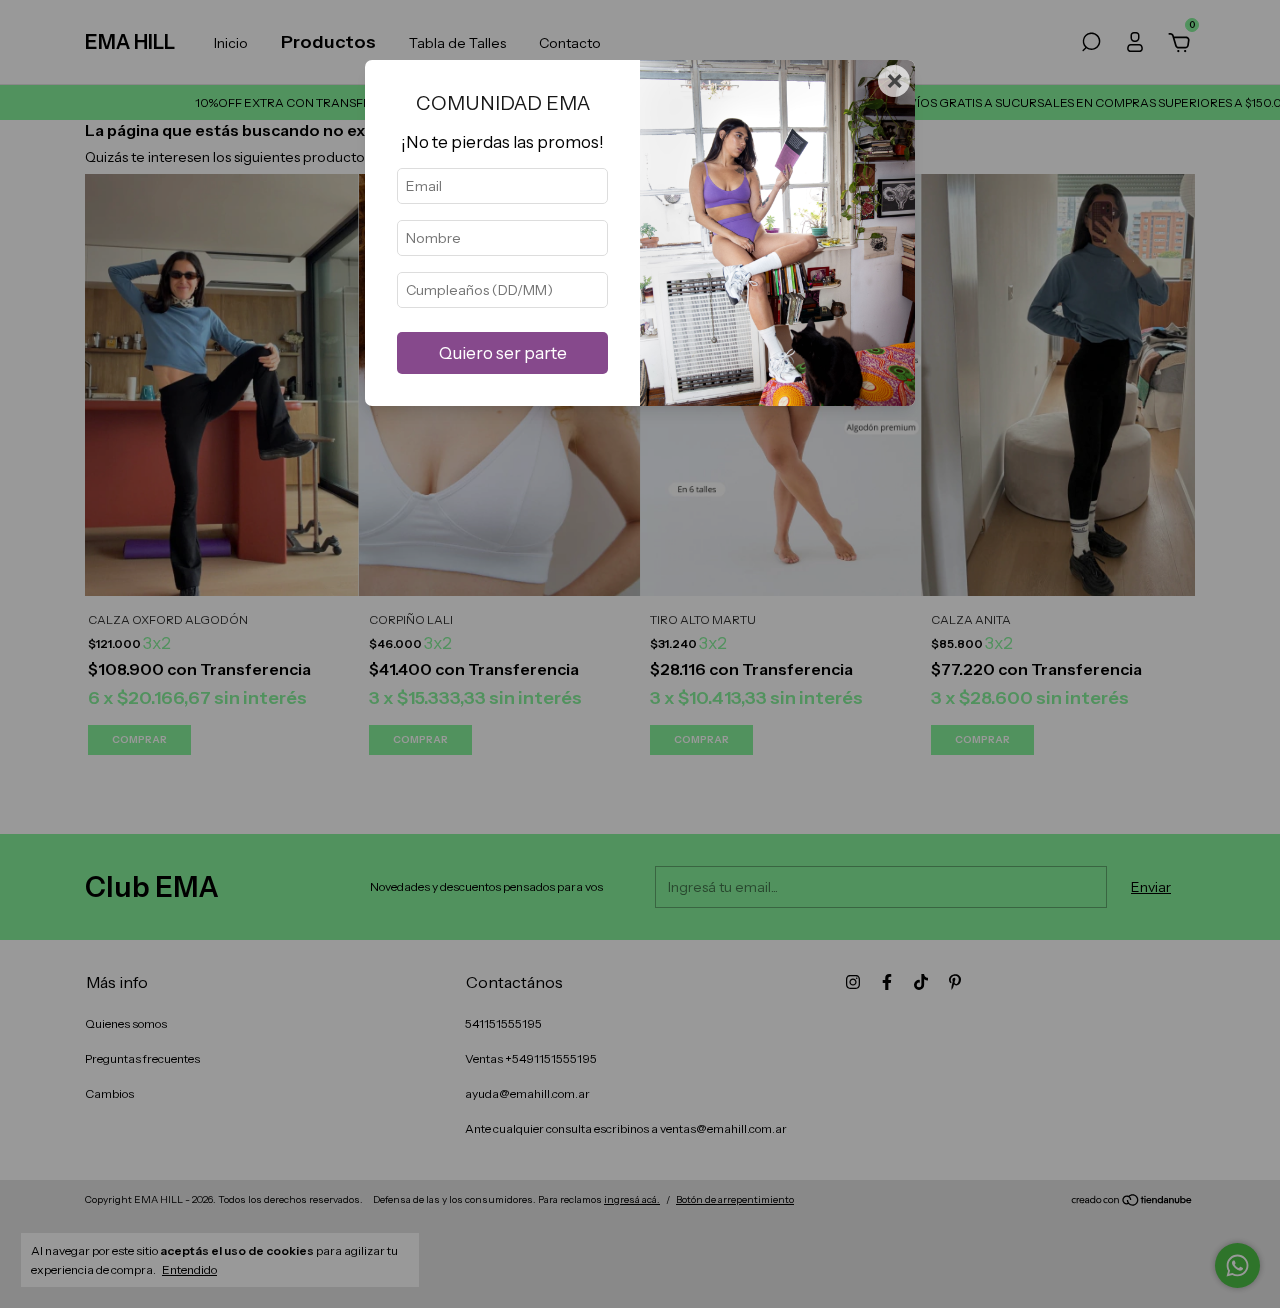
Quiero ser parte (503, 353)
